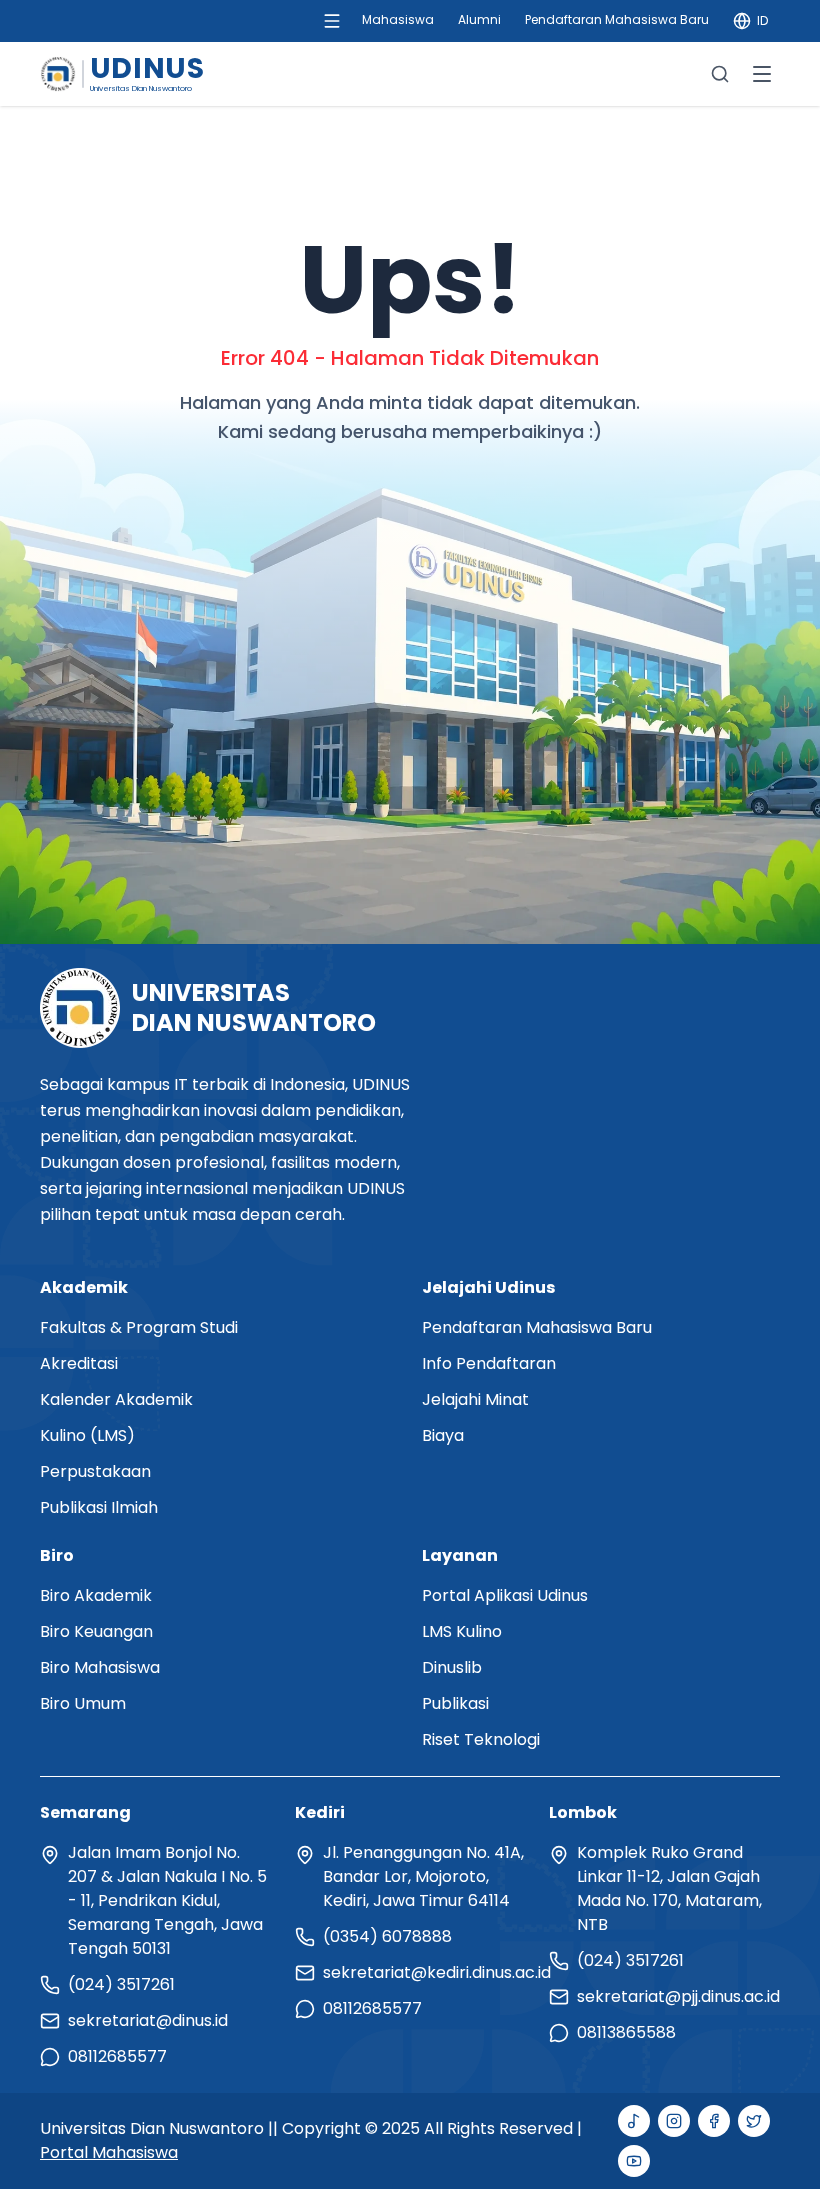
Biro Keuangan (96, 1631)
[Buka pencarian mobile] (720, 74)
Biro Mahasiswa (100, 1667)
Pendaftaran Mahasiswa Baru (617, 19)
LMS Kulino (462, 1631)
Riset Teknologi (481, 1739)
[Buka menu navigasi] (762, 74)
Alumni (479, 19)
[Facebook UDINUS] (714, 2121)
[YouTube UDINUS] (634, 2161)
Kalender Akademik (116, 1399)
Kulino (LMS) (87, 1435)
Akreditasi (79, 1363)
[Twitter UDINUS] (754, 2121)
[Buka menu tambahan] (332, 21)
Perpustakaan (95, 1471)
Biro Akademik (96, 1595)
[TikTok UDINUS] (634, 2121)
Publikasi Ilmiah (99, 1507)
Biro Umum (83, 1703)
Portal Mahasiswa (109, 2152)
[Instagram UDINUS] (674, 2121)
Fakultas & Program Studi (139, 1327)
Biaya (443, 1435)
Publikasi (455, 1703)
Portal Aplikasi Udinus (505, 1595)
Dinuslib (452, 1667)
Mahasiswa (398, 19)
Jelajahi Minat (475, 1399)
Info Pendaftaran (489, 1363)
